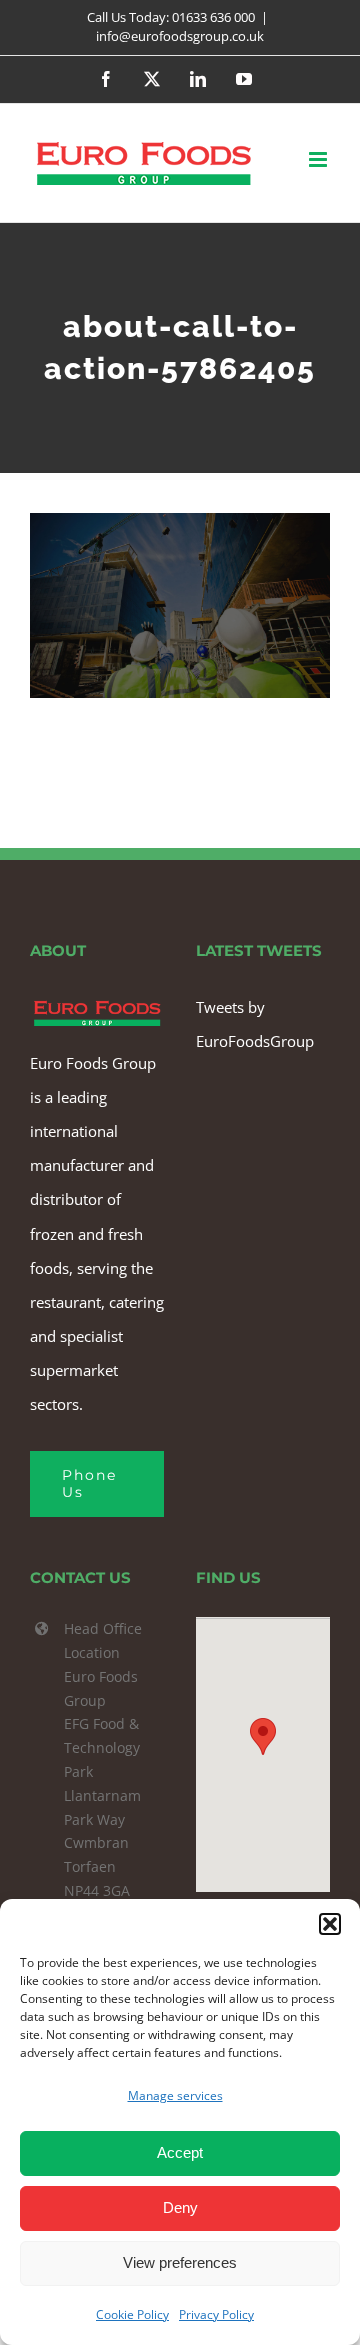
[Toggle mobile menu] (319, 159)
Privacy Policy (216, 2314)
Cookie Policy (132, 2314)
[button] (330, 1924)
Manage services (175, 2095)
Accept (180, 2152)
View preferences (180, 2262)
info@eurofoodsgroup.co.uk (180, 36)
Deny (180, 2207)
